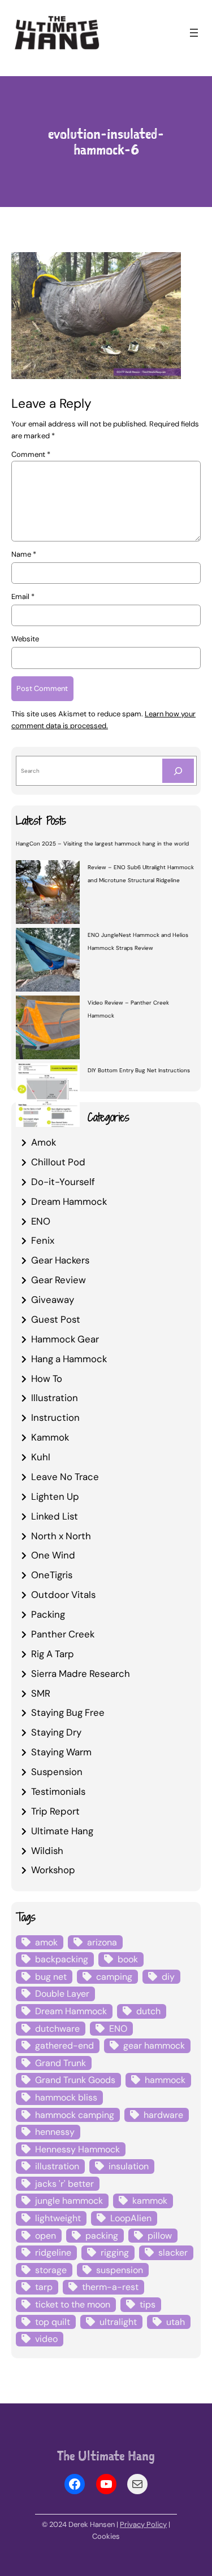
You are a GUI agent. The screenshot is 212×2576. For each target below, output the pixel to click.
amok (46, 1942)
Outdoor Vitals (63, 1595)
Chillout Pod (58, 1162)
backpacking (62, 1959)
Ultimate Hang (62, 1831)
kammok (150, 2201)
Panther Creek (63, 1634)
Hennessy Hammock (77, 2149)
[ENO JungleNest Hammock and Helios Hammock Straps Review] (48, 961)
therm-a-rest (110, 2287)
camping (114, 1977)
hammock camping (75, 2115)
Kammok (50, 1437)
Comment (31, 454)
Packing (48, 1614)
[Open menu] (194, 33)
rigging (115, 2253)
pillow (160, 2236)
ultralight (118, 2322)
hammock (165, 2080)
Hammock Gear (65, 1339)
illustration (57, 2166)
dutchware (57, 2029)
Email (23, 596)
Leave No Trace (65, 1477)
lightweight (58, 2218)
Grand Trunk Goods (75, 2080)
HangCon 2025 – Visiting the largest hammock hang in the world (102, 844)
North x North (61, 1536)
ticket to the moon (73, 2304)
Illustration (55, 1398)
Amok (44, 1142)
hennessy (55, 2132)
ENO (41, 1221)
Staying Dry (56, 1732)
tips (148, 2304)
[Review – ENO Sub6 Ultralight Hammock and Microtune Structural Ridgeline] (48, 893)
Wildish (47, 1851)
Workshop (53, 1870)
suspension (120, 2270)
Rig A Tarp (53, 1654)
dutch (148, 2011)
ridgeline (53, 2253)
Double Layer (62, 1994)
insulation (129, 2166)
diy (168, 1977)
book (128, 1959)
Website (25, 639)
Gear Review (59, 1280)
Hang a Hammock (69, 1359)
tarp (44, 2287)
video (46, 2339)
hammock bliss (66, 2097)
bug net (51, 1977)
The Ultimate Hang (106, 2456)
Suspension (57, 1772)
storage (51, 2270)
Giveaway (53, 1300)
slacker (173, 2253)
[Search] (178, 771)
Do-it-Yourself (63, 1182)
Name (24, 554)
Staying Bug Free (68, 1712)
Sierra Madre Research (81, 1674)
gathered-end (64, 2046)
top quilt (53, 2322)
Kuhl (41, 1457)
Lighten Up (55, 1496)
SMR (41, 1693)
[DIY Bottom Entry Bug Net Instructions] (48, 1097)
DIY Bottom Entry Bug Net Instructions (139, 1070)
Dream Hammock (69, 1201)
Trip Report (55, 1811)
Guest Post (56, 1319)
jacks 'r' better (64, 2184)
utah (176, 2322)
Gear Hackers (60, 1260)
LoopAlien (131, 2218)
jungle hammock (69, 2201)
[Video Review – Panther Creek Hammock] (48, 1029)
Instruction (55, 1417)
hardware (163, 2115)
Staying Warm (61, 1752)
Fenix (43, 1240)
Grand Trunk (60, 2063)
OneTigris (52, 1575)
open (46, 2236)
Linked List (55, 1516)
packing (102, 2236)
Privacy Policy (143, 2524)
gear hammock (154, 2046)
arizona (102, 1942)
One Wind (53, 1555)
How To (47, 1379)
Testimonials (58, 1791)
